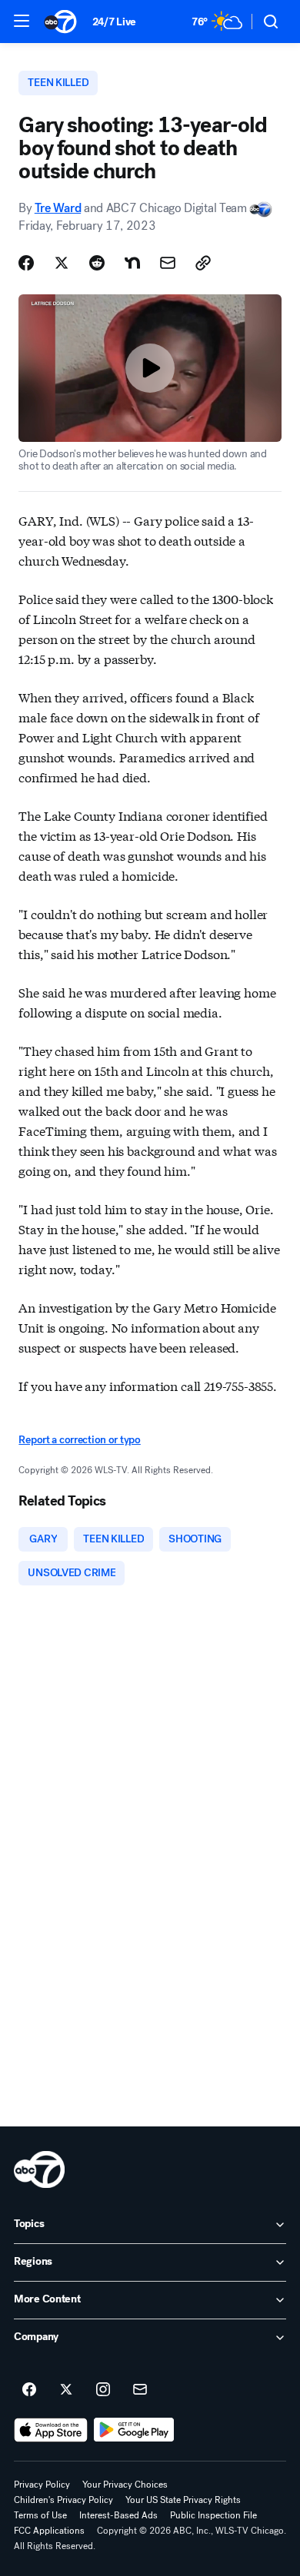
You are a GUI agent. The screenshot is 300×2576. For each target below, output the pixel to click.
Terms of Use (40, 2515)
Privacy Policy (42, 2485)
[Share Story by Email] (168, 263)
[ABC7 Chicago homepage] (60, 22)
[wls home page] (39, 2169)
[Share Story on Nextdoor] (132, 263)
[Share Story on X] (62, 263)
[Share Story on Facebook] (26, 263)
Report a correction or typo (79, 1440)
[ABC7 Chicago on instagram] (103, 2390)
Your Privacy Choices (125, 2485)
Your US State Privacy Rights (183, 2500)
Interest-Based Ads (118, 2515)
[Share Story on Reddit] (97, 263)
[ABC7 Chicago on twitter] (66, 2390)
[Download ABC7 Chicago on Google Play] (134, 2430)
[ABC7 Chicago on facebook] (29, 2390)
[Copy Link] (203, 263)
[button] (22, 21)
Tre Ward (58, 208)
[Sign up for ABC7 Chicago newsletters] (140, 2390)
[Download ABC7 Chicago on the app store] (51, 2430)
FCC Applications (49, 2531)
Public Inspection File (213, 2515)
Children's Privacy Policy (63, 2500)
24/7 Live (114, 22)
